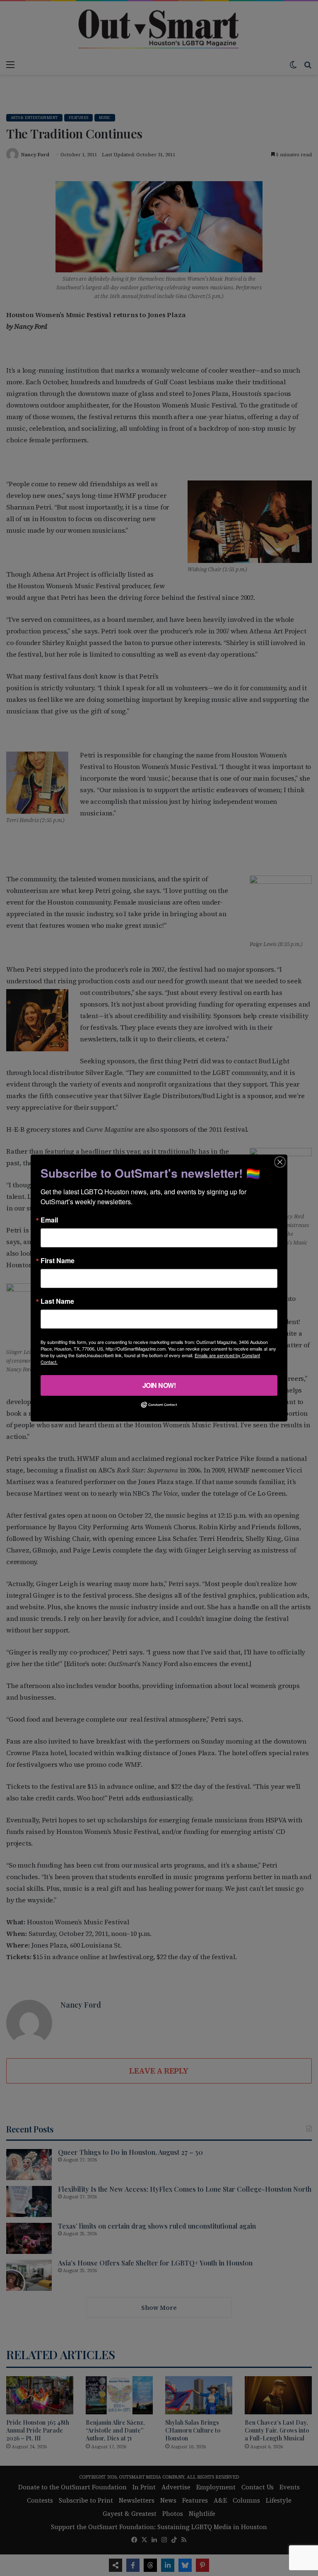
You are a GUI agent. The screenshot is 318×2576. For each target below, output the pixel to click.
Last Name (57, 1301)
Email (49, 1220)
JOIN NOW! (159, 1385)
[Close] (280, 1162)
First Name (58, 1261)
